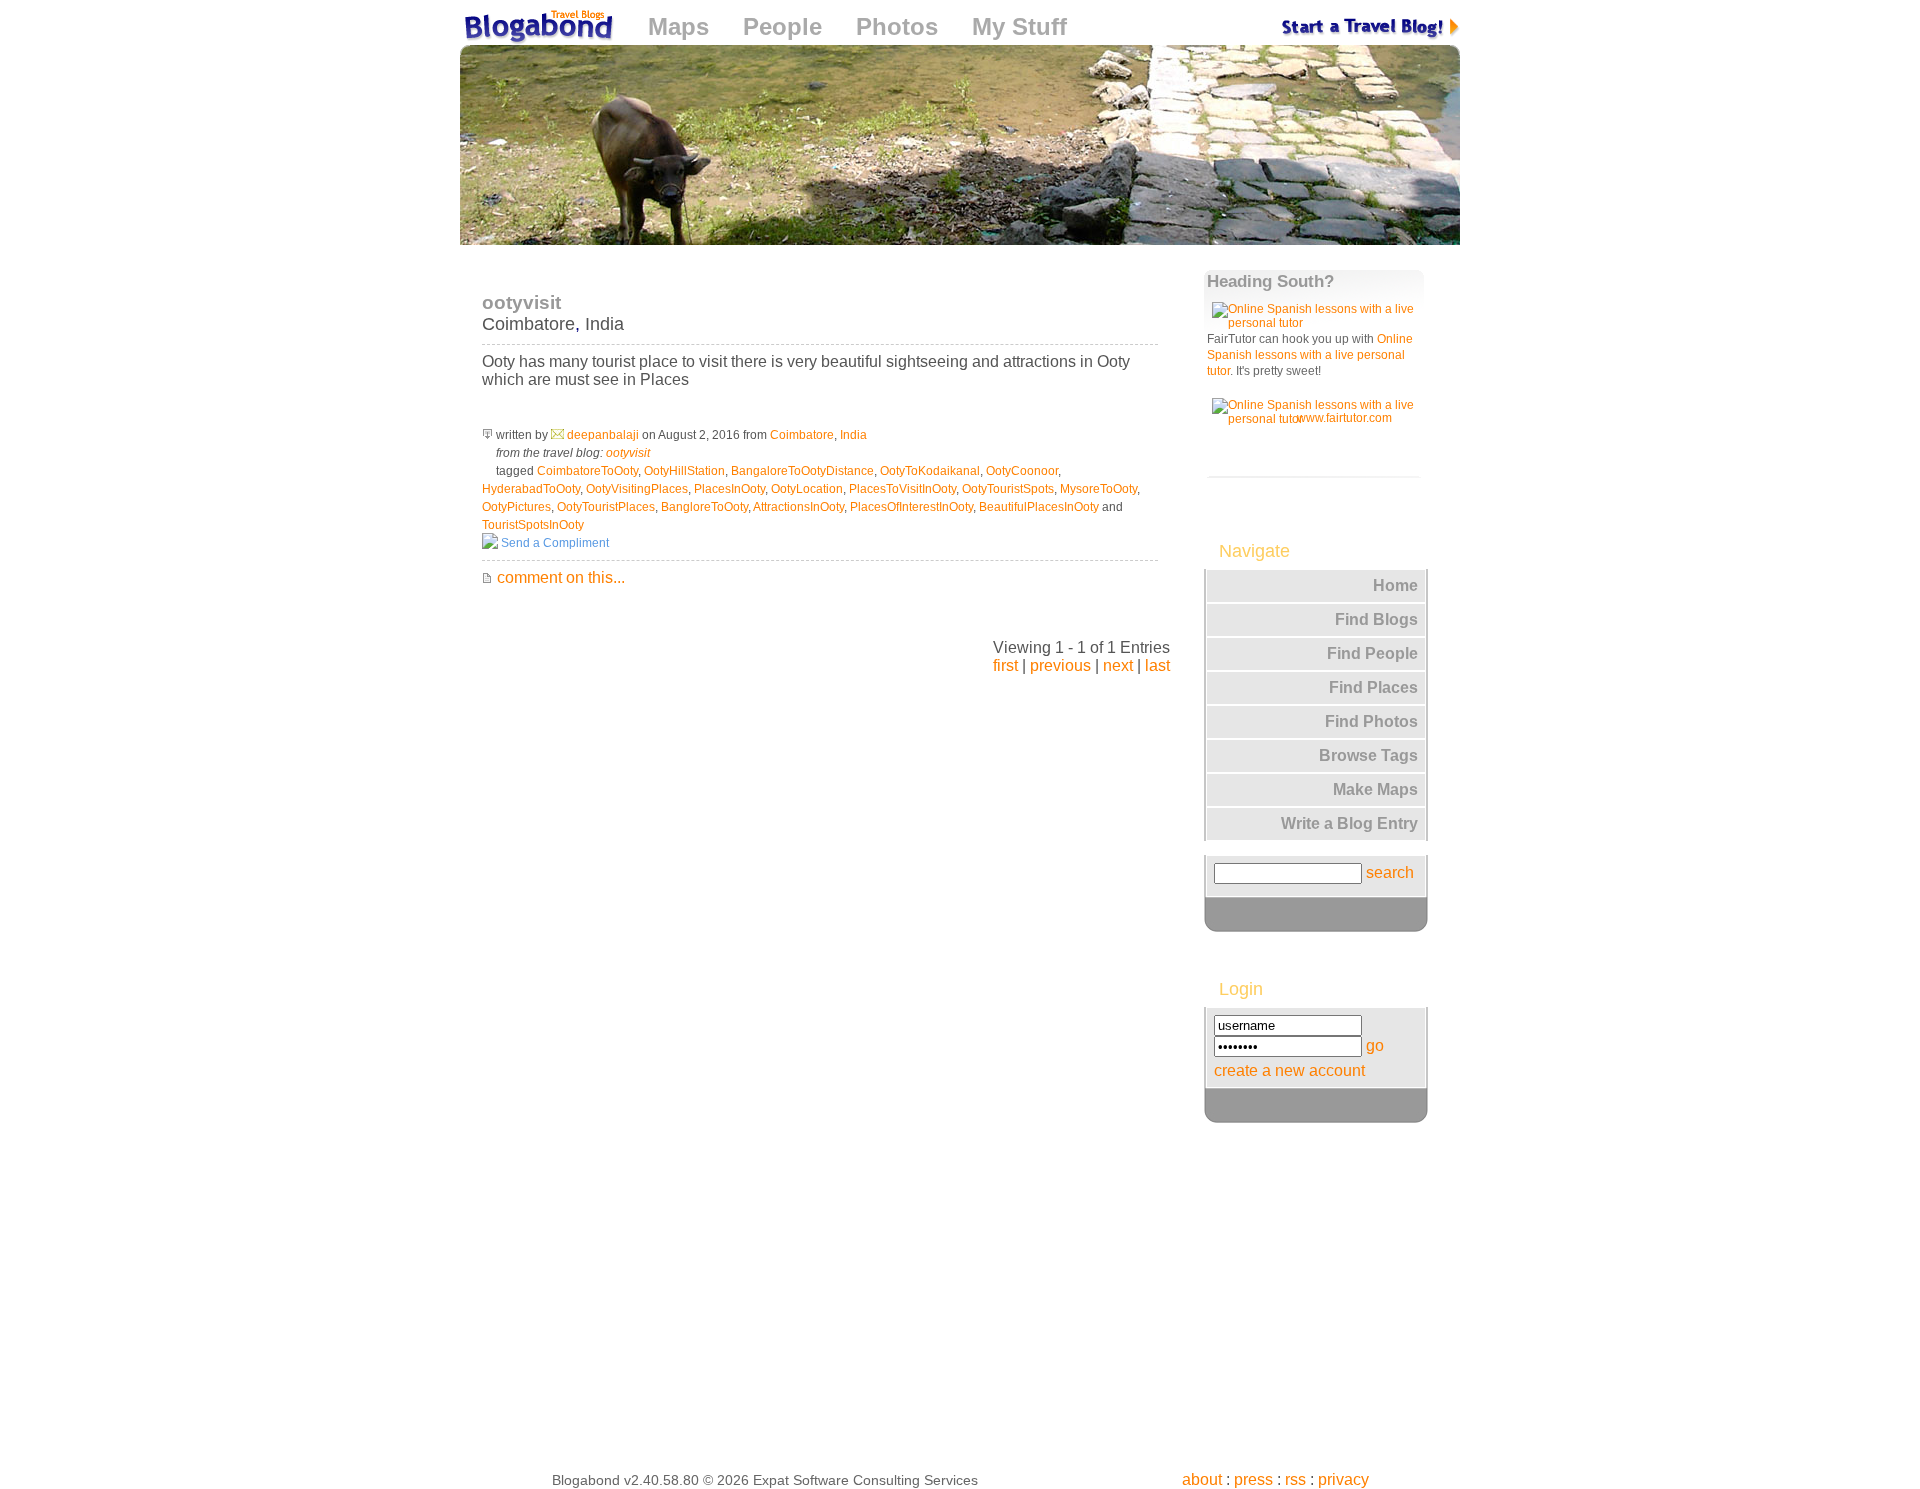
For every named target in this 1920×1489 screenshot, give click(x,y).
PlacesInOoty (729, 489)
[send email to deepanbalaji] (557, 435)
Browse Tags (1368, 755)
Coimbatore (528, 324)
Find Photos (1371, 721)
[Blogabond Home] (537, 29)
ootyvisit (628, 453)
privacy (1343, 1479)
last (1157, 665)
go (1375, 1045)
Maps (678, 26)
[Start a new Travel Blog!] (1371, 26)
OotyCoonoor (1022, 471)
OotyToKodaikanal (930, 471)
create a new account (1289, 1070)
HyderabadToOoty (531, 489)
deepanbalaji (603, 435)
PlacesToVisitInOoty (902, 489)
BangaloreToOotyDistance (802, 471)
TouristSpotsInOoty (533, 525)
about (1202, 1479)
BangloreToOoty (704, 507)
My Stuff (1019, 26)
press (1253, 1479)
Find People (1372, 653)
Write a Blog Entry (1349, 823)
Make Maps (1375, 789)
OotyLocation (807, 489)
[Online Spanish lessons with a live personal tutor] (1317, 323)
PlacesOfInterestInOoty (911, 507)
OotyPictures (516, 507)
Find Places (1373, 687)
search (1390, 872)
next (1118, 665)
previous (1060, 665)
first (1005, 665)
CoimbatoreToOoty (587, 471)
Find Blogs (1376, 619)
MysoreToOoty (1098, 489)
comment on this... (559, 577)
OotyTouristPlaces (606, 507)
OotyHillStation (684, 471)
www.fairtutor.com (1344, 418)
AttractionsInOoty (798, 507)
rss (1295, 1479)
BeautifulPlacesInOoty (1039, 507)
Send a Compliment (553, 543)
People (782, 26)
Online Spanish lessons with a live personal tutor (1310, 355)
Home (1395, 585)
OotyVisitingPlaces (637, 489)
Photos (897, 26)
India (604, 324)
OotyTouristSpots (1008, 489)
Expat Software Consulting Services (865, 1480)
